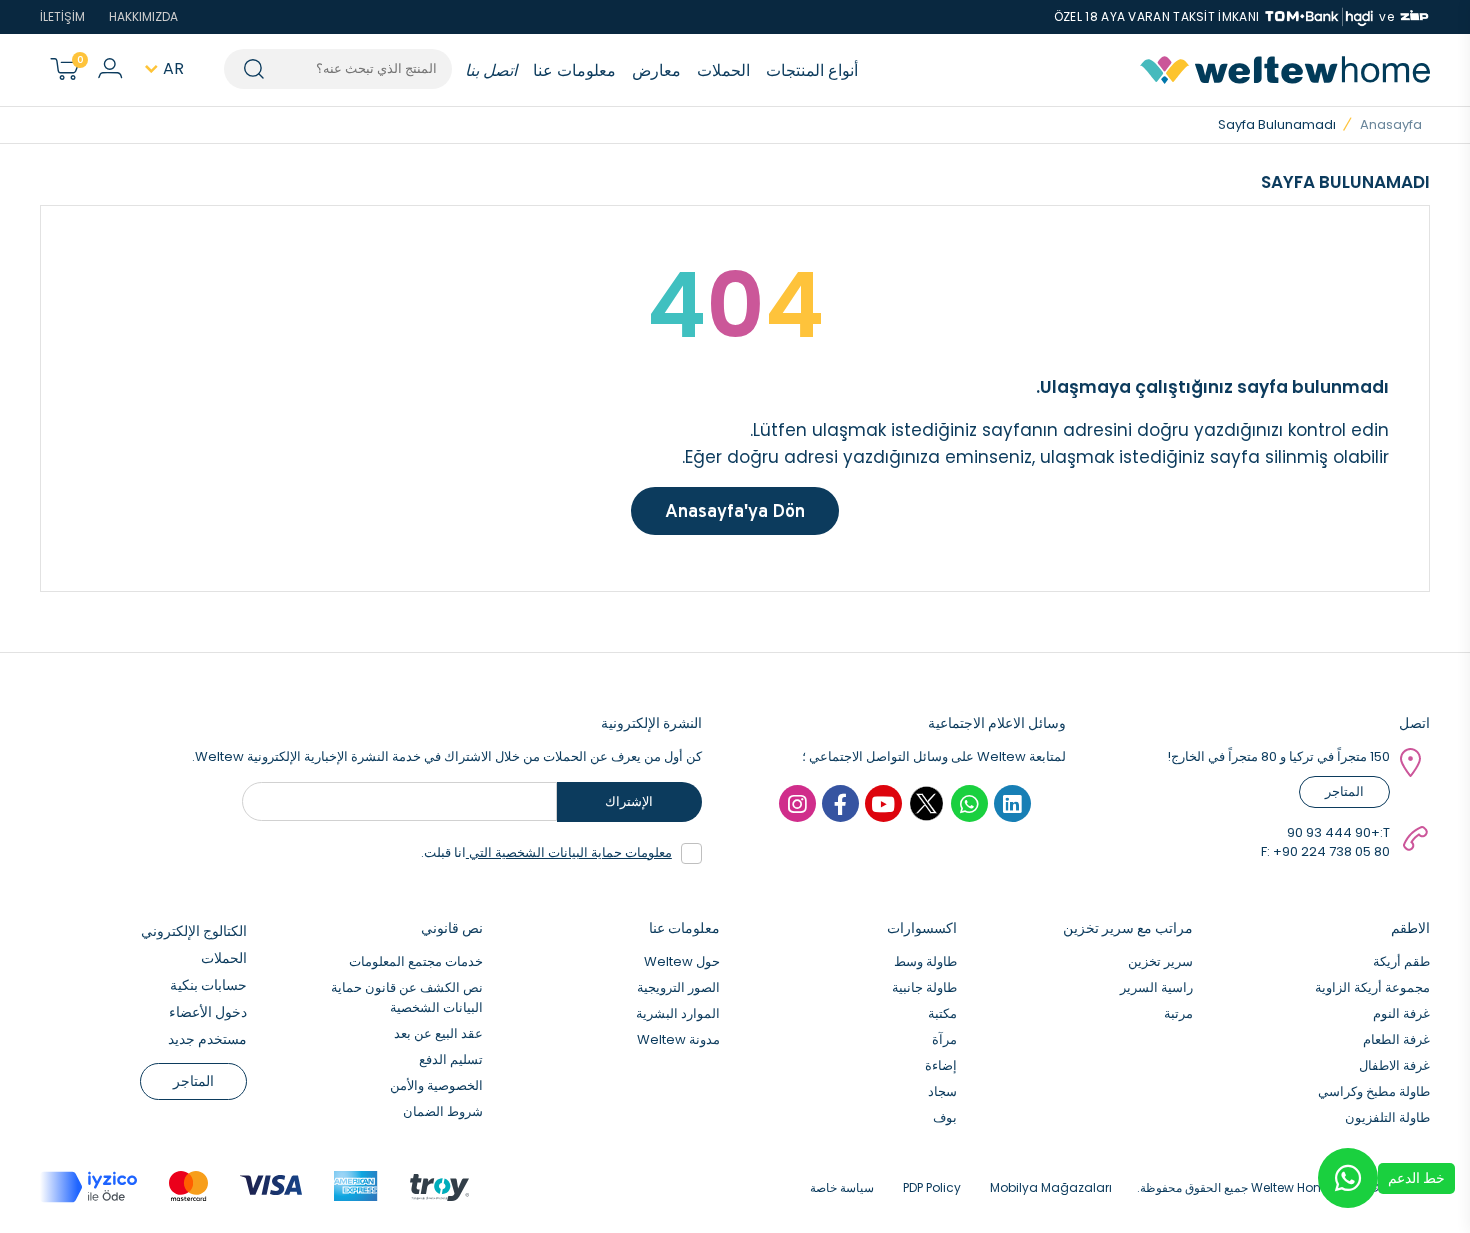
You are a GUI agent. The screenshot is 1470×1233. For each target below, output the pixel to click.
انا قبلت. (546, 852)
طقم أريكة (1401, 961)
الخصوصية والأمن (436, 1085)
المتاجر (1344, 791)
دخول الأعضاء (208, 1012)
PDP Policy (932, 1187)
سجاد (942, 1091)
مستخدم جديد (207, 1039)
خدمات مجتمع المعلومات (416, 961)
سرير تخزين (1160, 961)
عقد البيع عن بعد (438, 1033)
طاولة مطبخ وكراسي (1374, 1091)
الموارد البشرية (678, 1013)
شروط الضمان (443, 1111)
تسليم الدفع (451, 1059)
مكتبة (942, 1013)
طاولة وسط (925, 961)
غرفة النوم (1401, 1013)
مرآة (944, 1039)
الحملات (723, 70)
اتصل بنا (491, 70)
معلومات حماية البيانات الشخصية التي (569, 852)
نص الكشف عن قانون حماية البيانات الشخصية (407, 997)
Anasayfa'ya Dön (735, 510)
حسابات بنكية (208, 985)
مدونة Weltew (678, 1039)
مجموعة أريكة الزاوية (1372, 987)
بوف (945, 1117)
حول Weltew (682, 961)
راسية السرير (1156, 987)
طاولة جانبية (924, 987)
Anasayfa (1391, 124)
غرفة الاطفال (1394, 1065)
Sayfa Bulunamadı (1277, 124)
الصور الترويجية (678, 987)
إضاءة (941, 1065)
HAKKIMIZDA (143, 16)
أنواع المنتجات (812, 70)
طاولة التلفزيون (1387, 1117)
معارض (656, 70)
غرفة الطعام (1396, 1039)
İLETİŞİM (62, 16)
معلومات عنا (574, 70)
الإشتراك (629, 801)
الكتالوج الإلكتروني (194, 931)
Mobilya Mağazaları (1051, 1187)
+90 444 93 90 (1333, 832)
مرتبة (1178, 1013)
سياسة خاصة (842, 1187)
